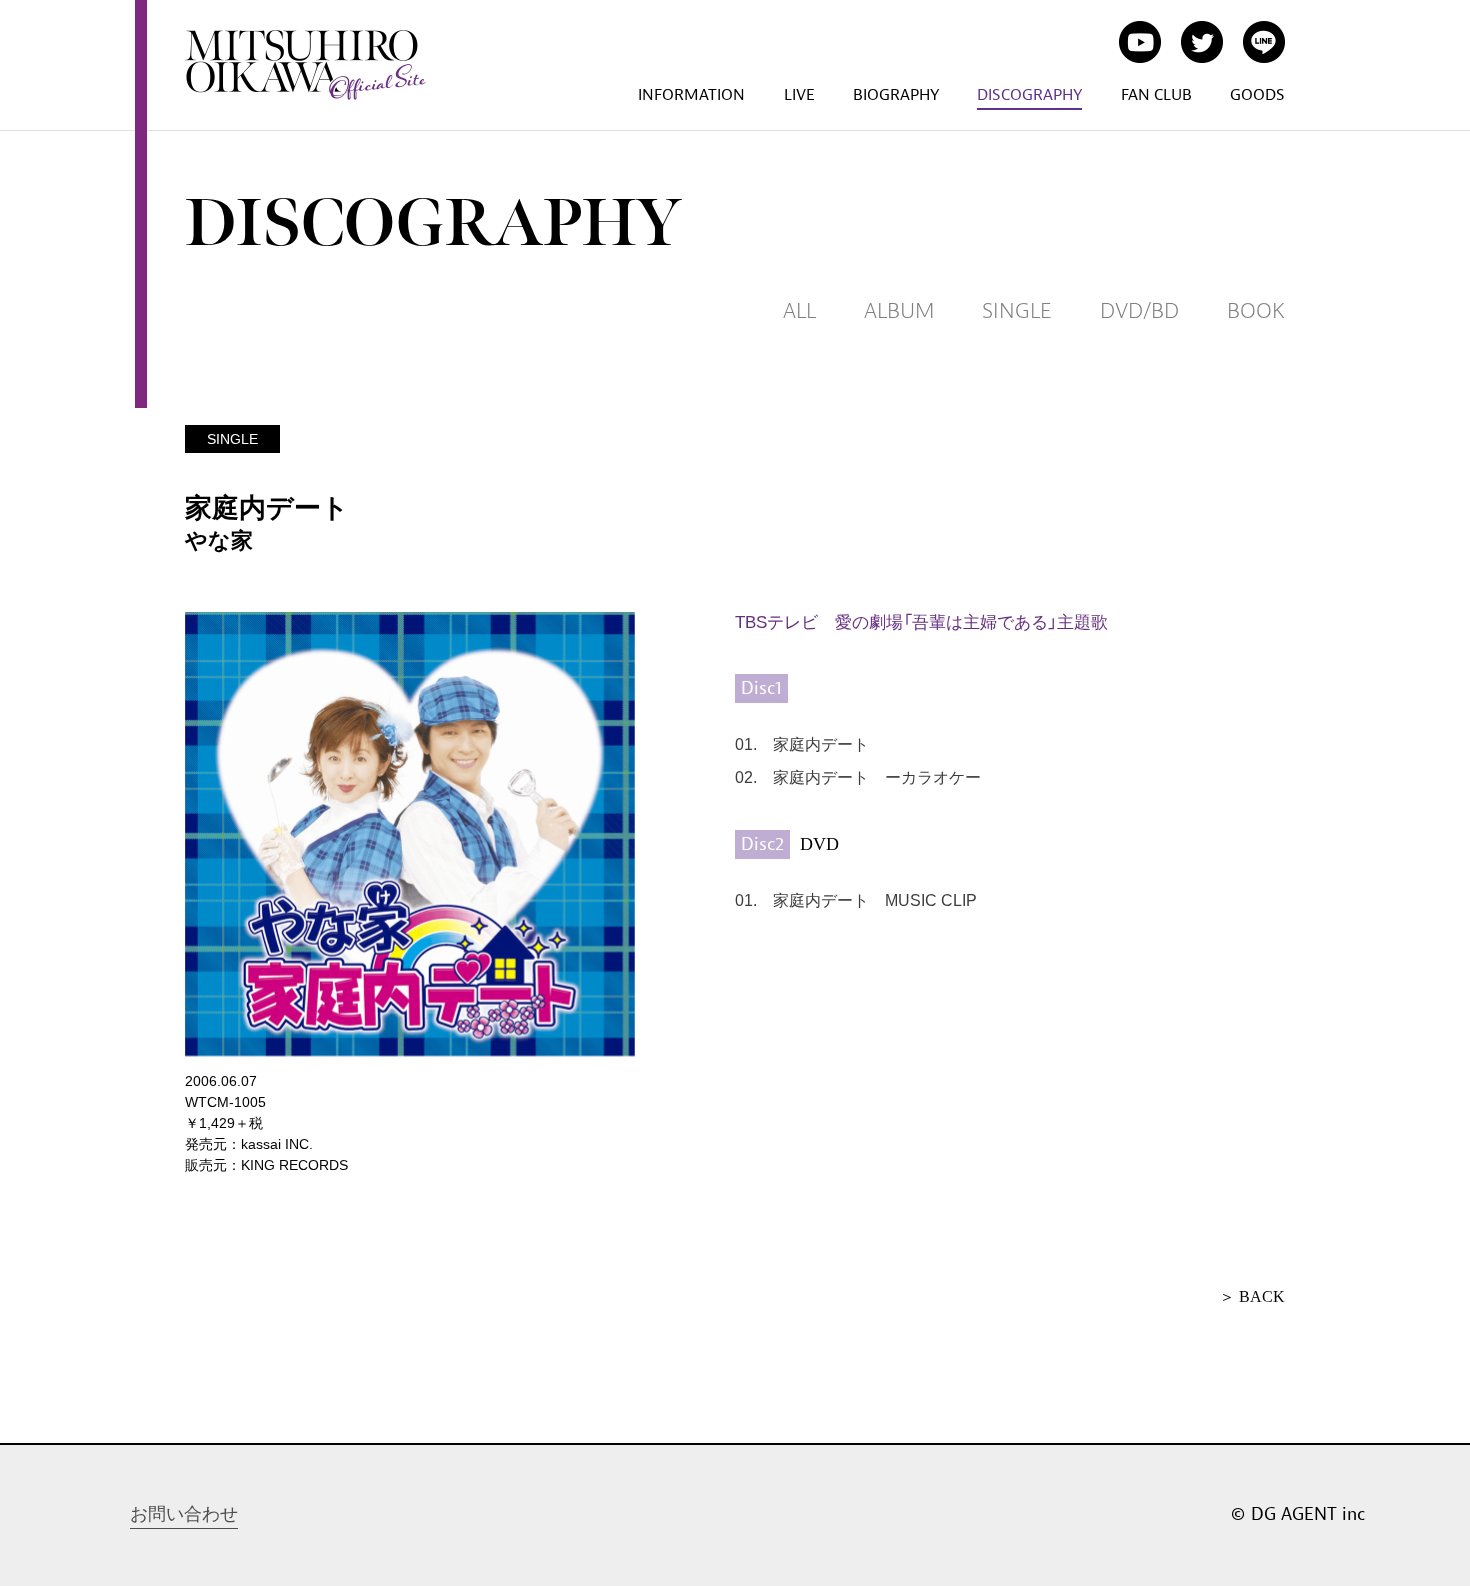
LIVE (799, 95)
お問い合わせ (184, 1514)
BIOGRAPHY (896, 95)
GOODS (1257, 95)
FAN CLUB (1156, 95)
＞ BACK (1252, 1296)
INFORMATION (691, 95)
